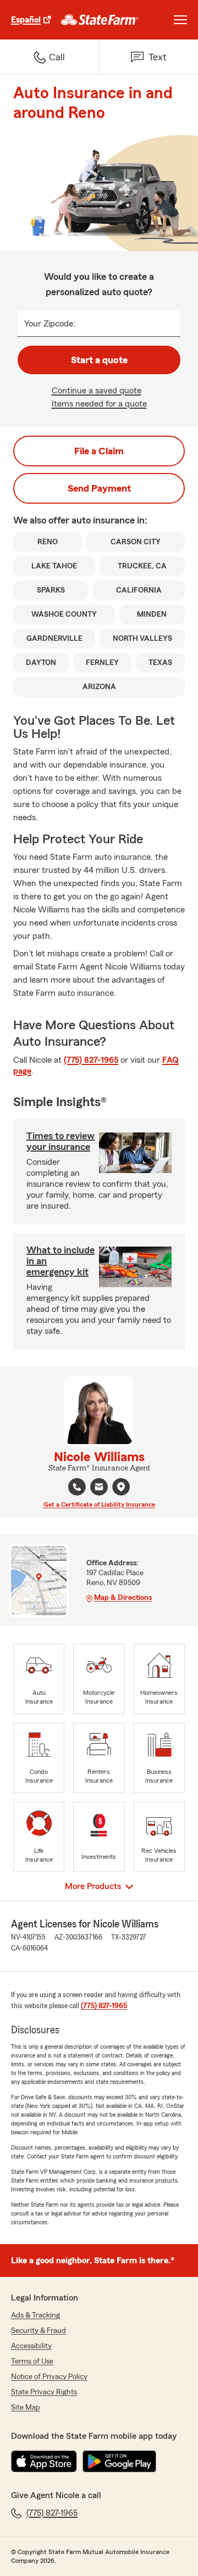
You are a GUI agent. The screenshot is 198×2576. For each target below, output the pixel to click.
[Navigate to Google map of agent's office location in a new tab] (121, 1487)
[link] (100, 20)
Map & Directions (123, 1598)
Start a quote (99, 360)
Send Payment (99, 488)
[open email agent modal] (99, 1488)
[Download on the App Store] (44, 2461)
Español (26, 20)
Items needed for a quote (99, 404)
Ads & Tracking (35, 2315)
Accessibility (31, 2346)
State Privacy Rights (44, 2392)
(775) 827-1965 (91, 1060)
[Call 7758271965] (77, 1487)
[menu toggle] (180, 20)
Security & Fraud (38, 2331)
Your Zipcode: (50, 324)
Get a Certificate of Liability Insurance (99, 1504)
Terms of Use (32, 2361)
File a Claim (99, 451)
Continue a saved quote (97, 391)
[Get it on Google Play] (119, 2461)
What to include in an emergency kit (61, 1261)
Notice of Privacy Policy (49, 2377)
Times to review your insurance (61, 1141)
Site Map (26, 2408)
